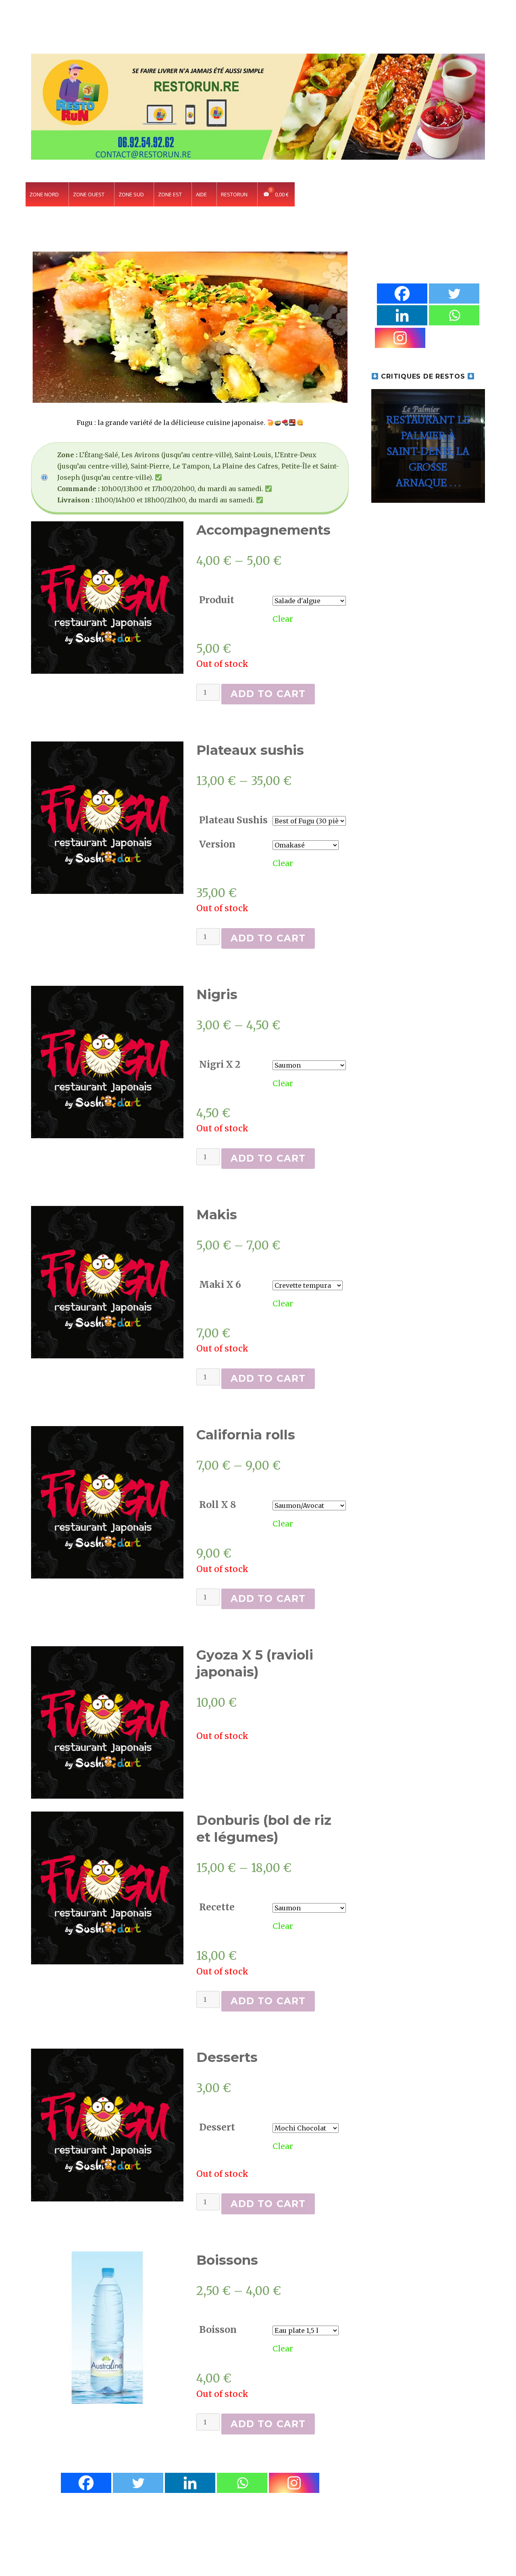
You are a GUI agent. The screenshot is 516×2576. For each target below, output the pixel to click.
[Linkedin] (190, 2483)
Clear (283, 619)
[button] (428, 446)
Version (217, 844)
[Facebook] (86, 2483)
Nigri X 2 (220, 1064)
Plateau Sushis (233, 820)
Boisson (218, 2329)
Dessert (217, 2127)
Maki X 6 (220, 1284)
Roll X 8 (218, 1505)
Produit (217, 600)
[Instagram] (294, 2483)
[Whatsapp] (242, 2483)
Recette (217, 1907)
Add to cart (268, 694)
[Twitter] (138, 2483)
